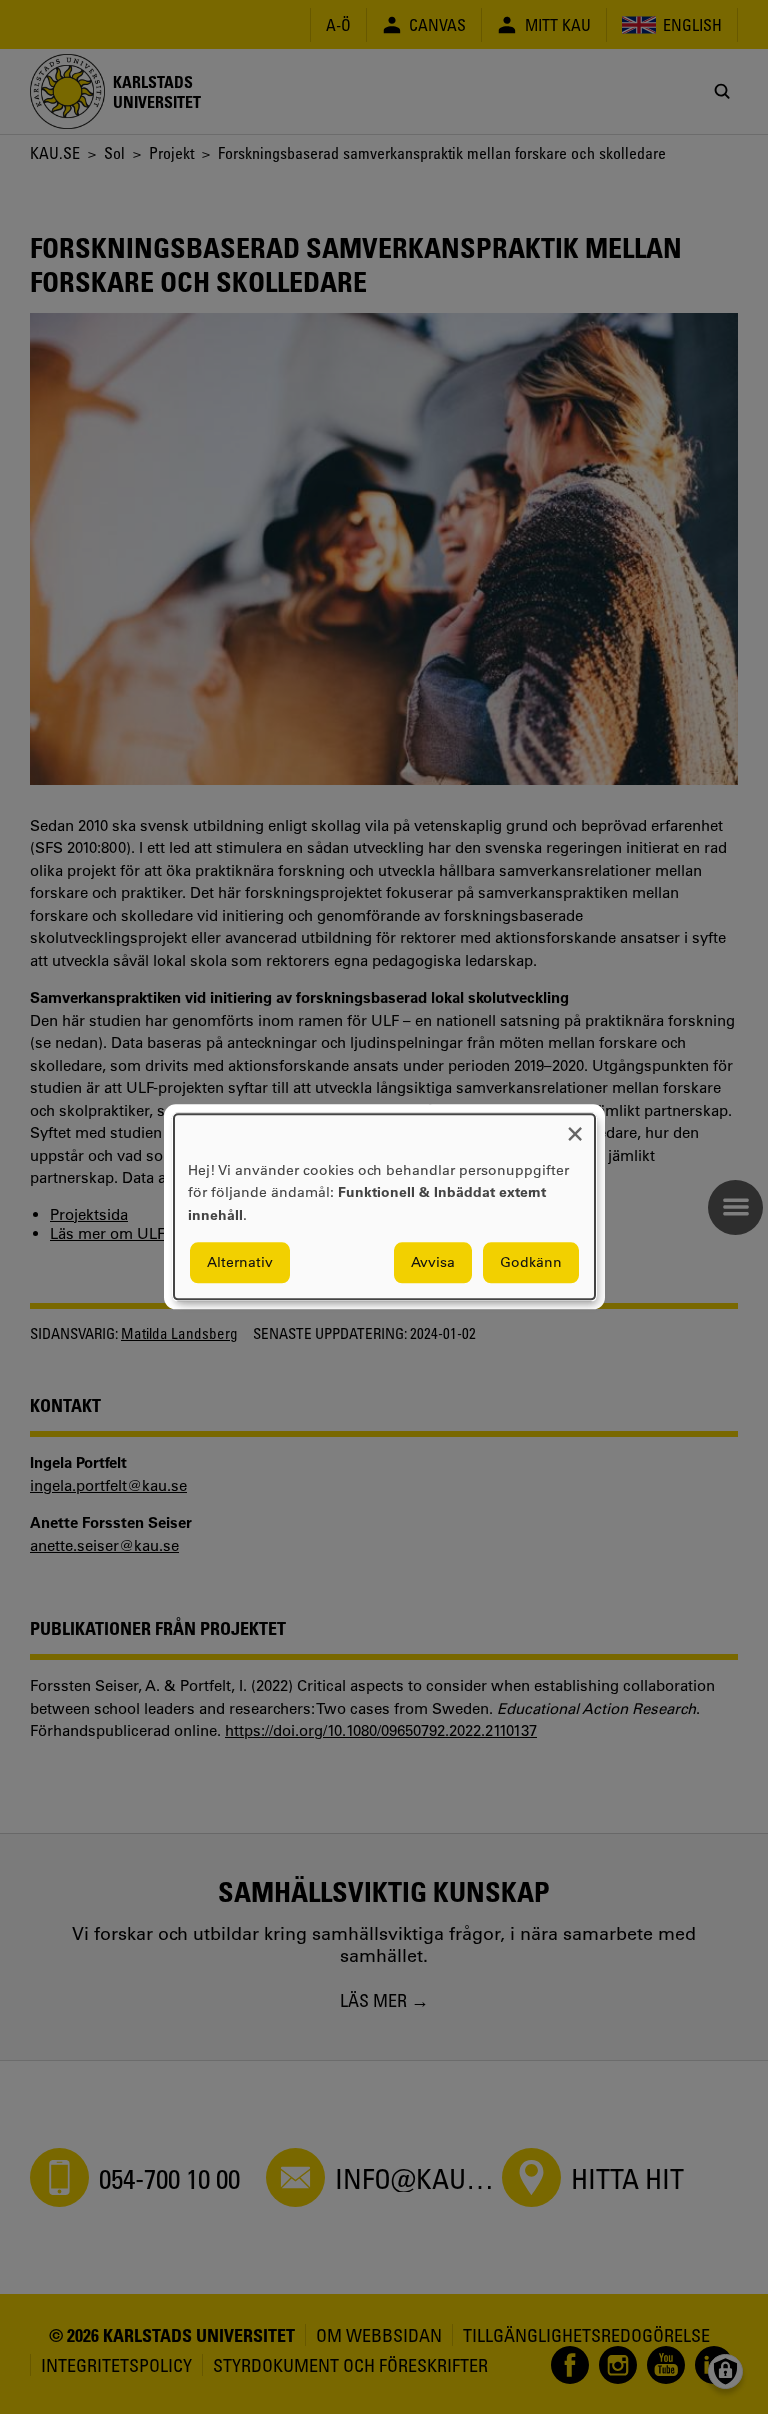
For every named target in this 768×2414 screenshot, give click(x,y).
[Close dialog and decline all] (575, 1126)
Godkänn (531, 1263)
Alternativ (240, 1263)
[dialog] (384, 1206)
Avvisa (433, 1263)
